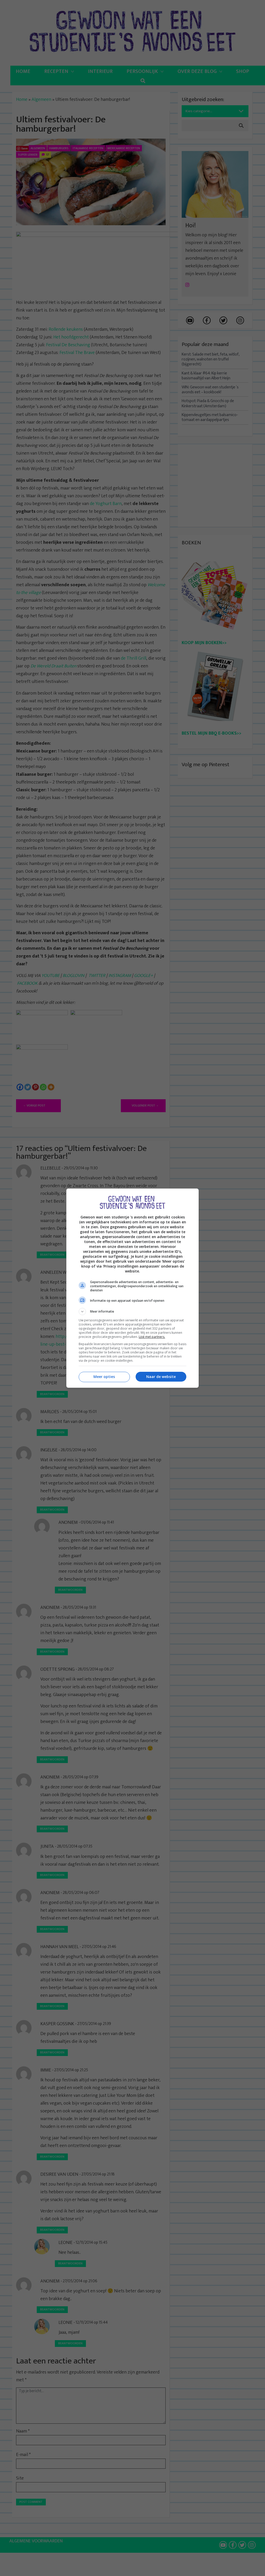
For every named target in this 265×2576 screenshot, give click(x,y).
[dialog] (132, 1288)
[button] (132, 1312)
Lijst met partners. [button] (152, 1337)
